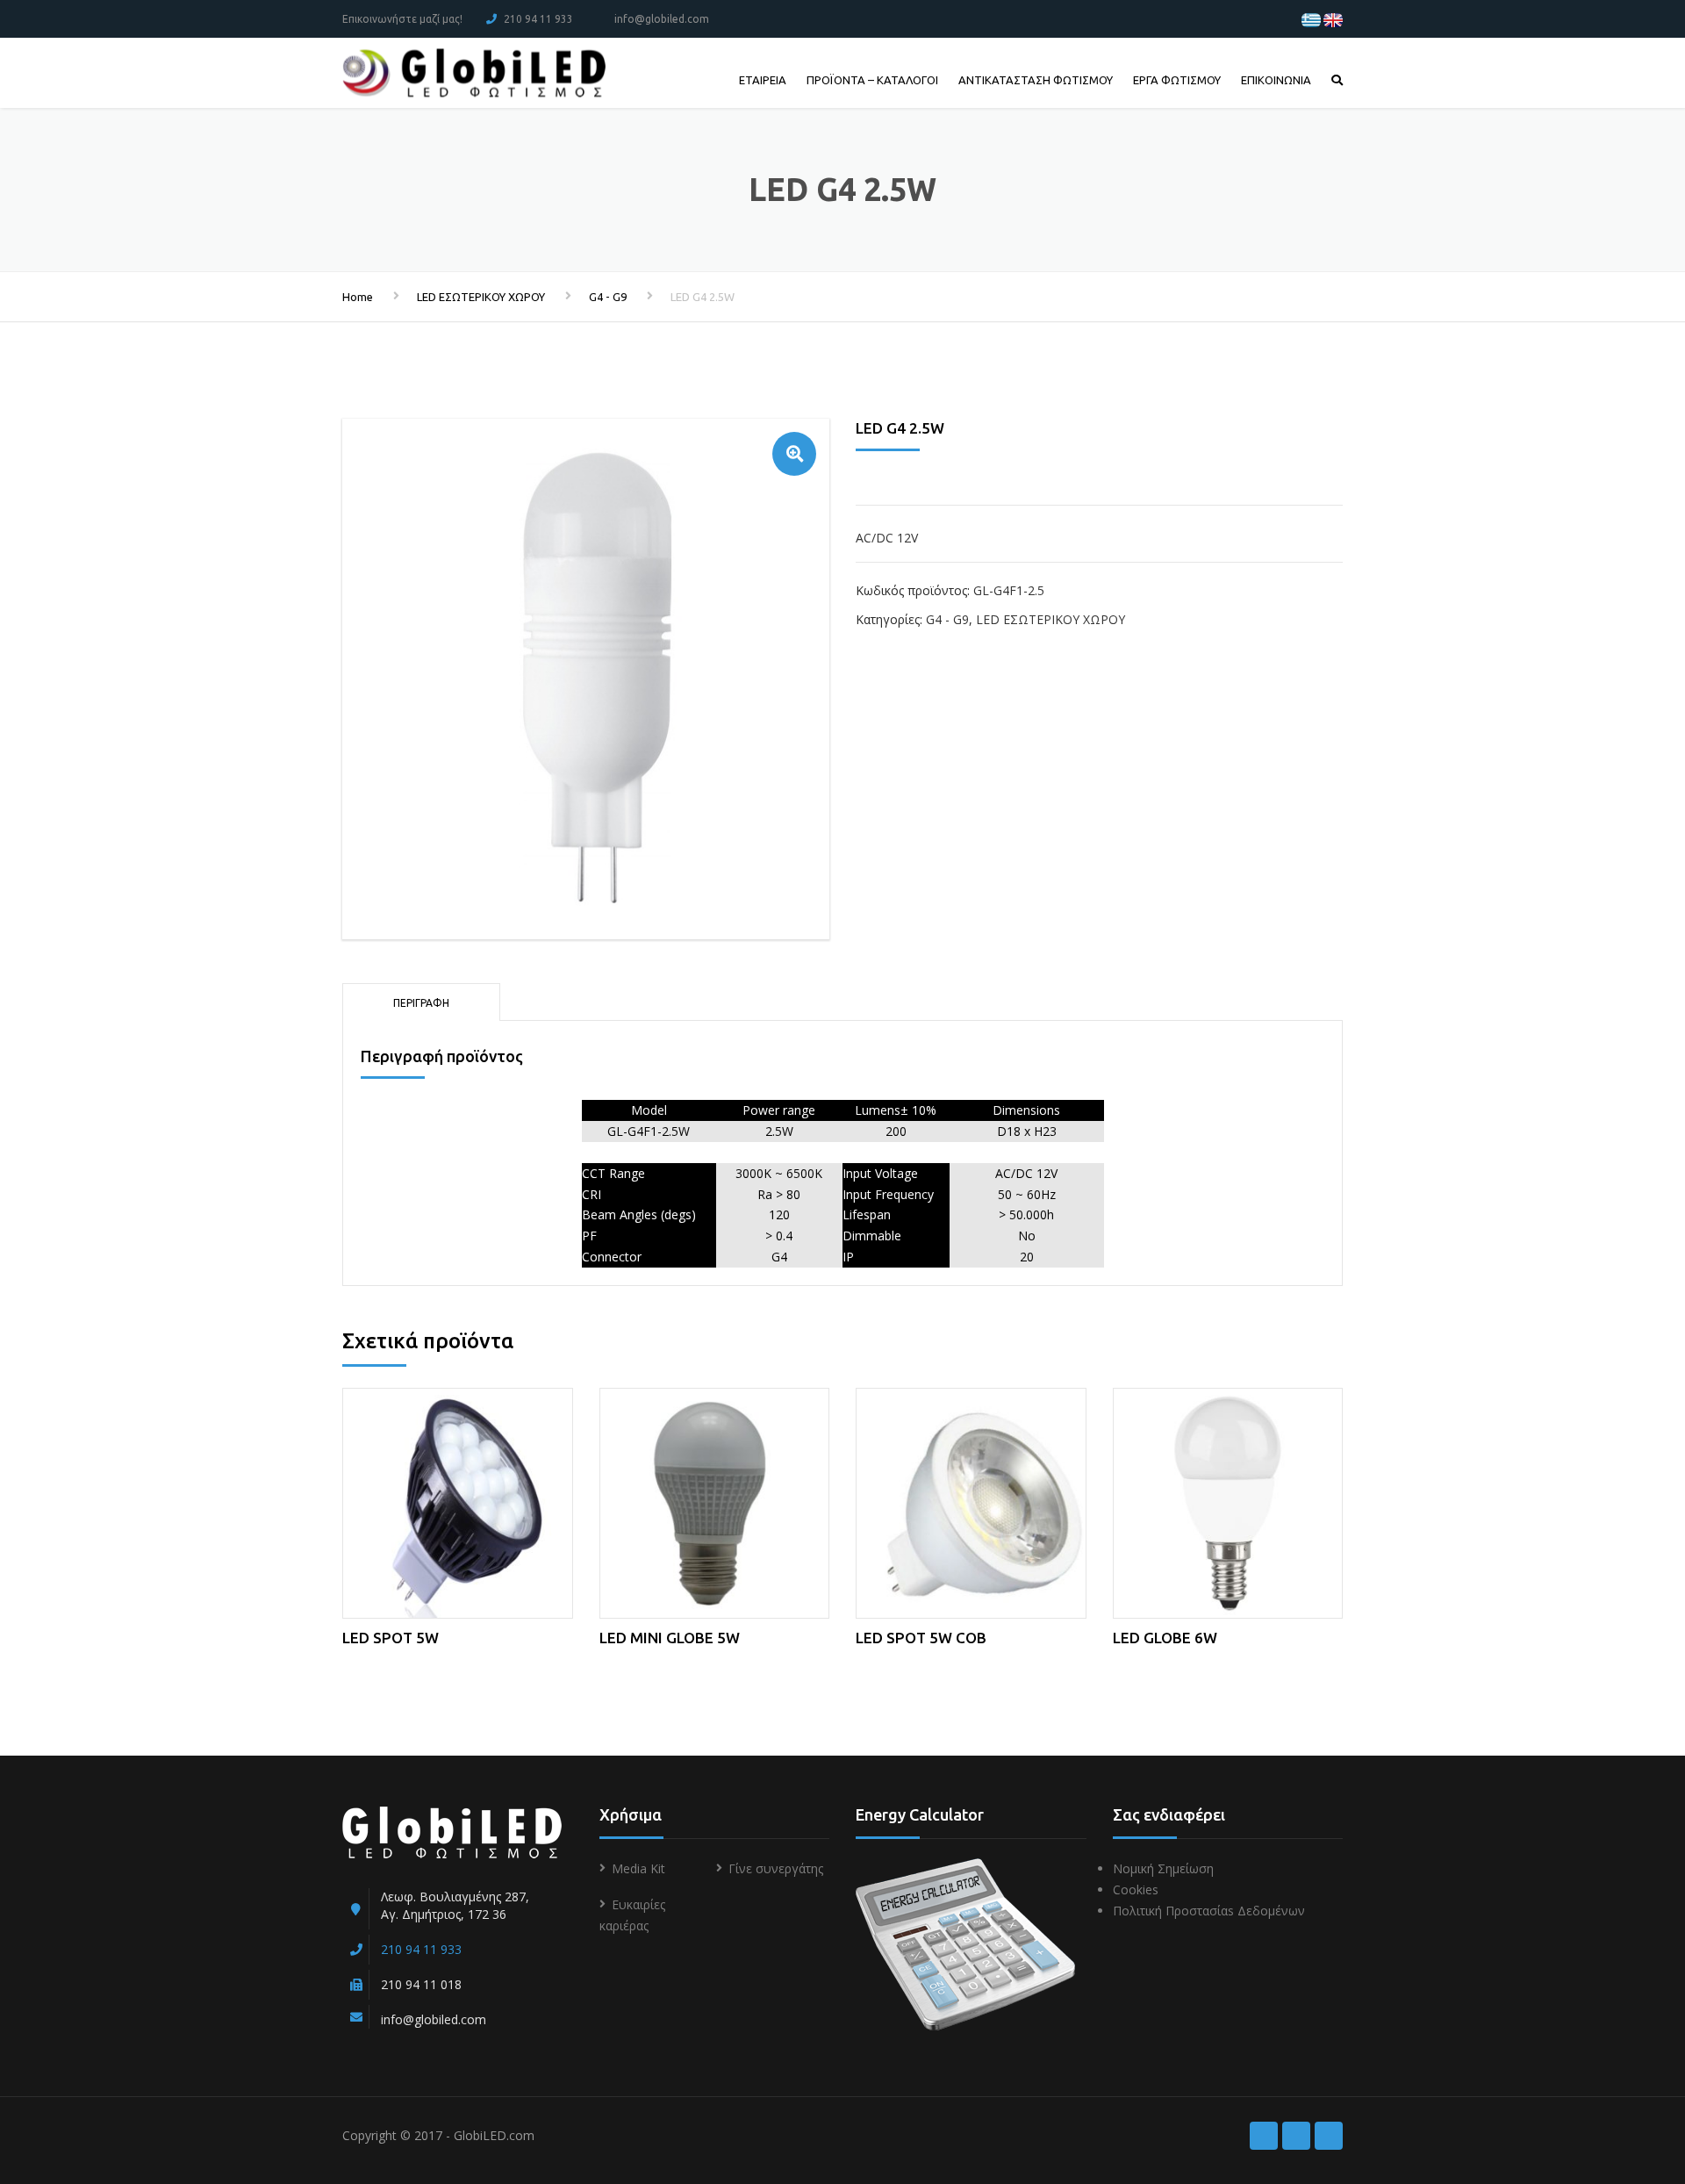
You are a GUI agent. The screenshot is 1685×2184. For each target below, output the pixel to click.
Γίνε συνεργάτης (776, 1868)
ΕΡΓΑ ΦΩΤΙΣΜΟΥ (1177, 80)
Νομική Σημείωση (1163, 1868)
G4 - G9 (608, 297)
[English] (1333, 19)
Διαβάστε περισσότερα (458, 1500)
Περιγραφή (421, 1003)
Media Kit (638, 1868)
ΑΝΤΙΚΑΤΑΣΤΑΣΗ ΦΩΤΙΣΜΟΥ (1036, 80)
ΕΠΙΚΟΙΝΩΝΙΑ (1276, 80)
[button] (794, 454)
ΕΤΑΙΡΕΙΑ (763, 80)
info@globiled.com (662, 19)
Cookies (1136, 1889)
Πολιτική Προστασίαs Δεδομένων (1209, 1911)
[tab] (421, 1002)
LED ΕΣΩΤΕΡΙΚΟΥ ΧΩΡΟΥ (481, 297)
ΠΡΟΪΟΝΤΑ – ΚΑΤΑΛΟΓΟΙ (872, 80)
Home (358, 297)
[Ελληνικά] (1311, 19)
